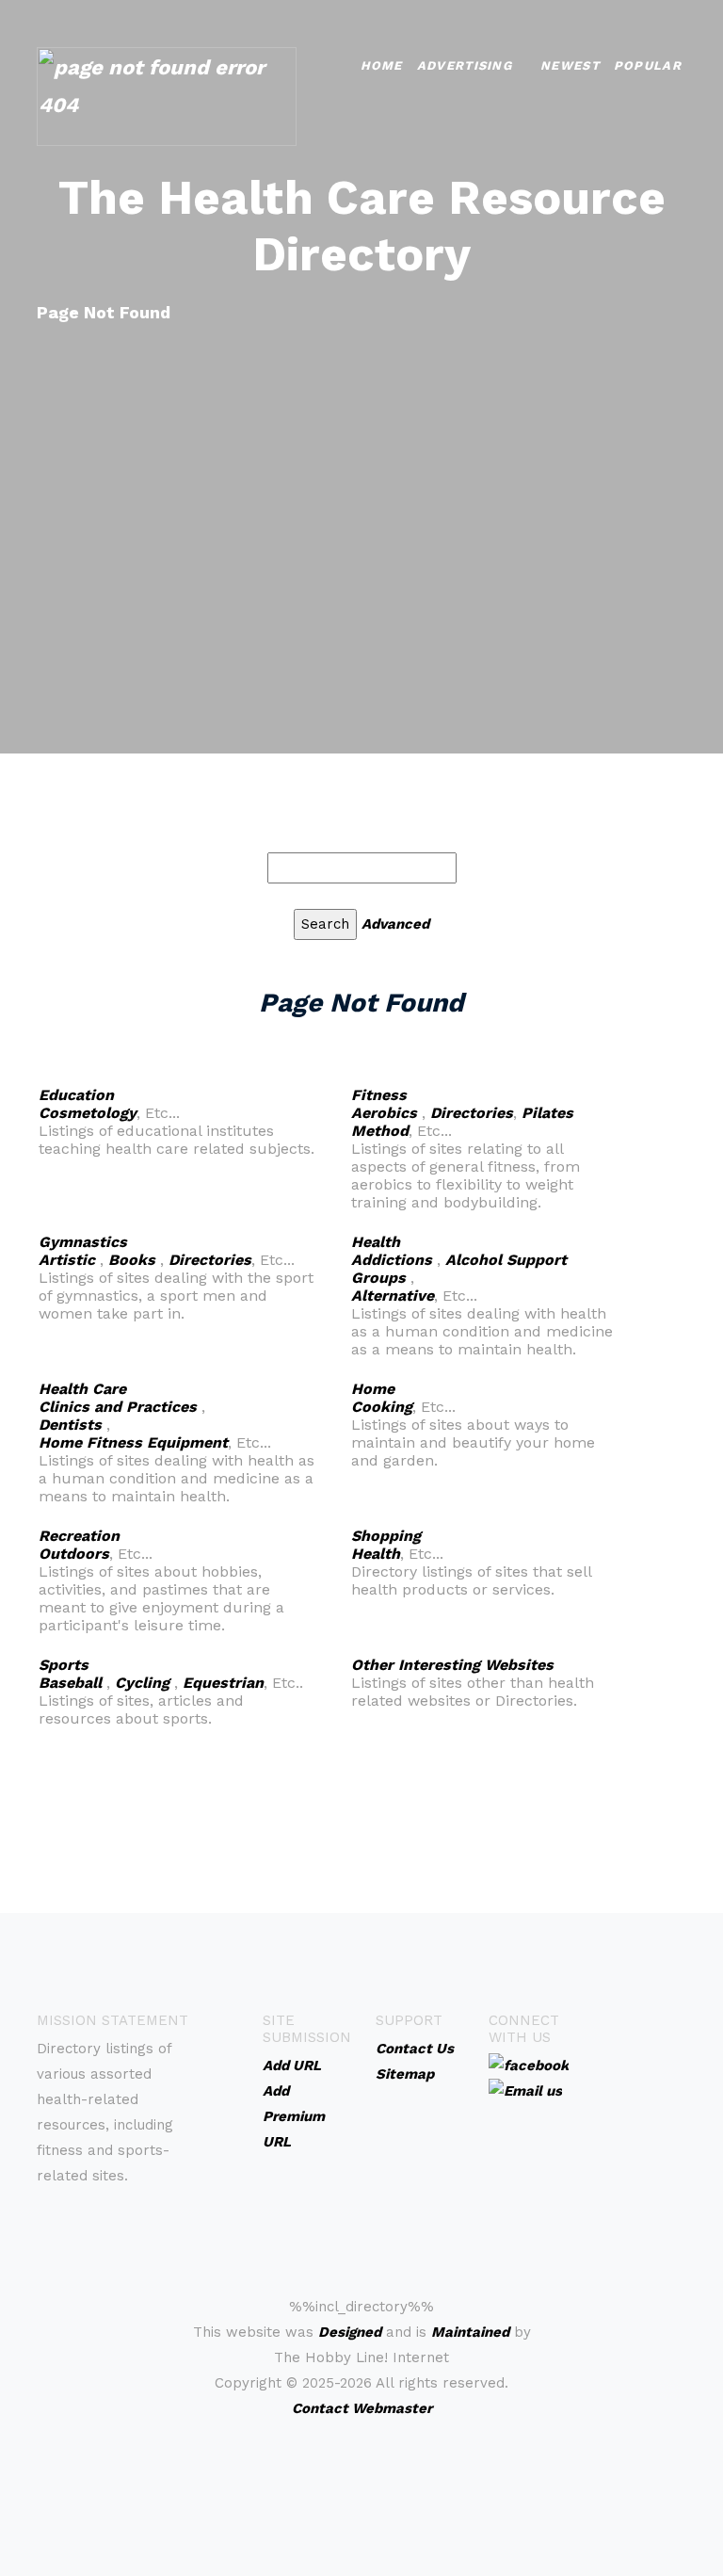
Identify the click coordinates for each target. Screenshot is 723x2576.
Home (382, 65)
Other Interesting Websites (452, 1665)
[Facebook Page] (529, 2065)
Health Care (82, 1389)
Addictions (392, 1260)
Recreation (79, 1536)
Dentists (70, 1425)
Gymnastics (83, 1242)
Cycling (142, 1683)
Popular (648, 65)
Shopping (386, 1536)
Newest (570, 65)
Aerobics (384, 1113)
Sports (64, 1665)
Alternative (393, 1296)
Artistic (67, 1260)
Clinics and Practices (118, 1407)
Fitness (379, 1095)
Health (376, 1242)
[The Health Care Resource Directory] (167, 95)
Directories (472, 1113)
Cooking (382, 1407)
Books (132, 1260)
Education (76, 1095)
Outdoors (74, 1554)
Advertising (465, 65)
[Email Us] (525, 2090)
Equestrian (223, 1683)
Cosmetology (88, 1113)
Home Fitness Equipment (133, 1442)
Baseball (70, 1683)
